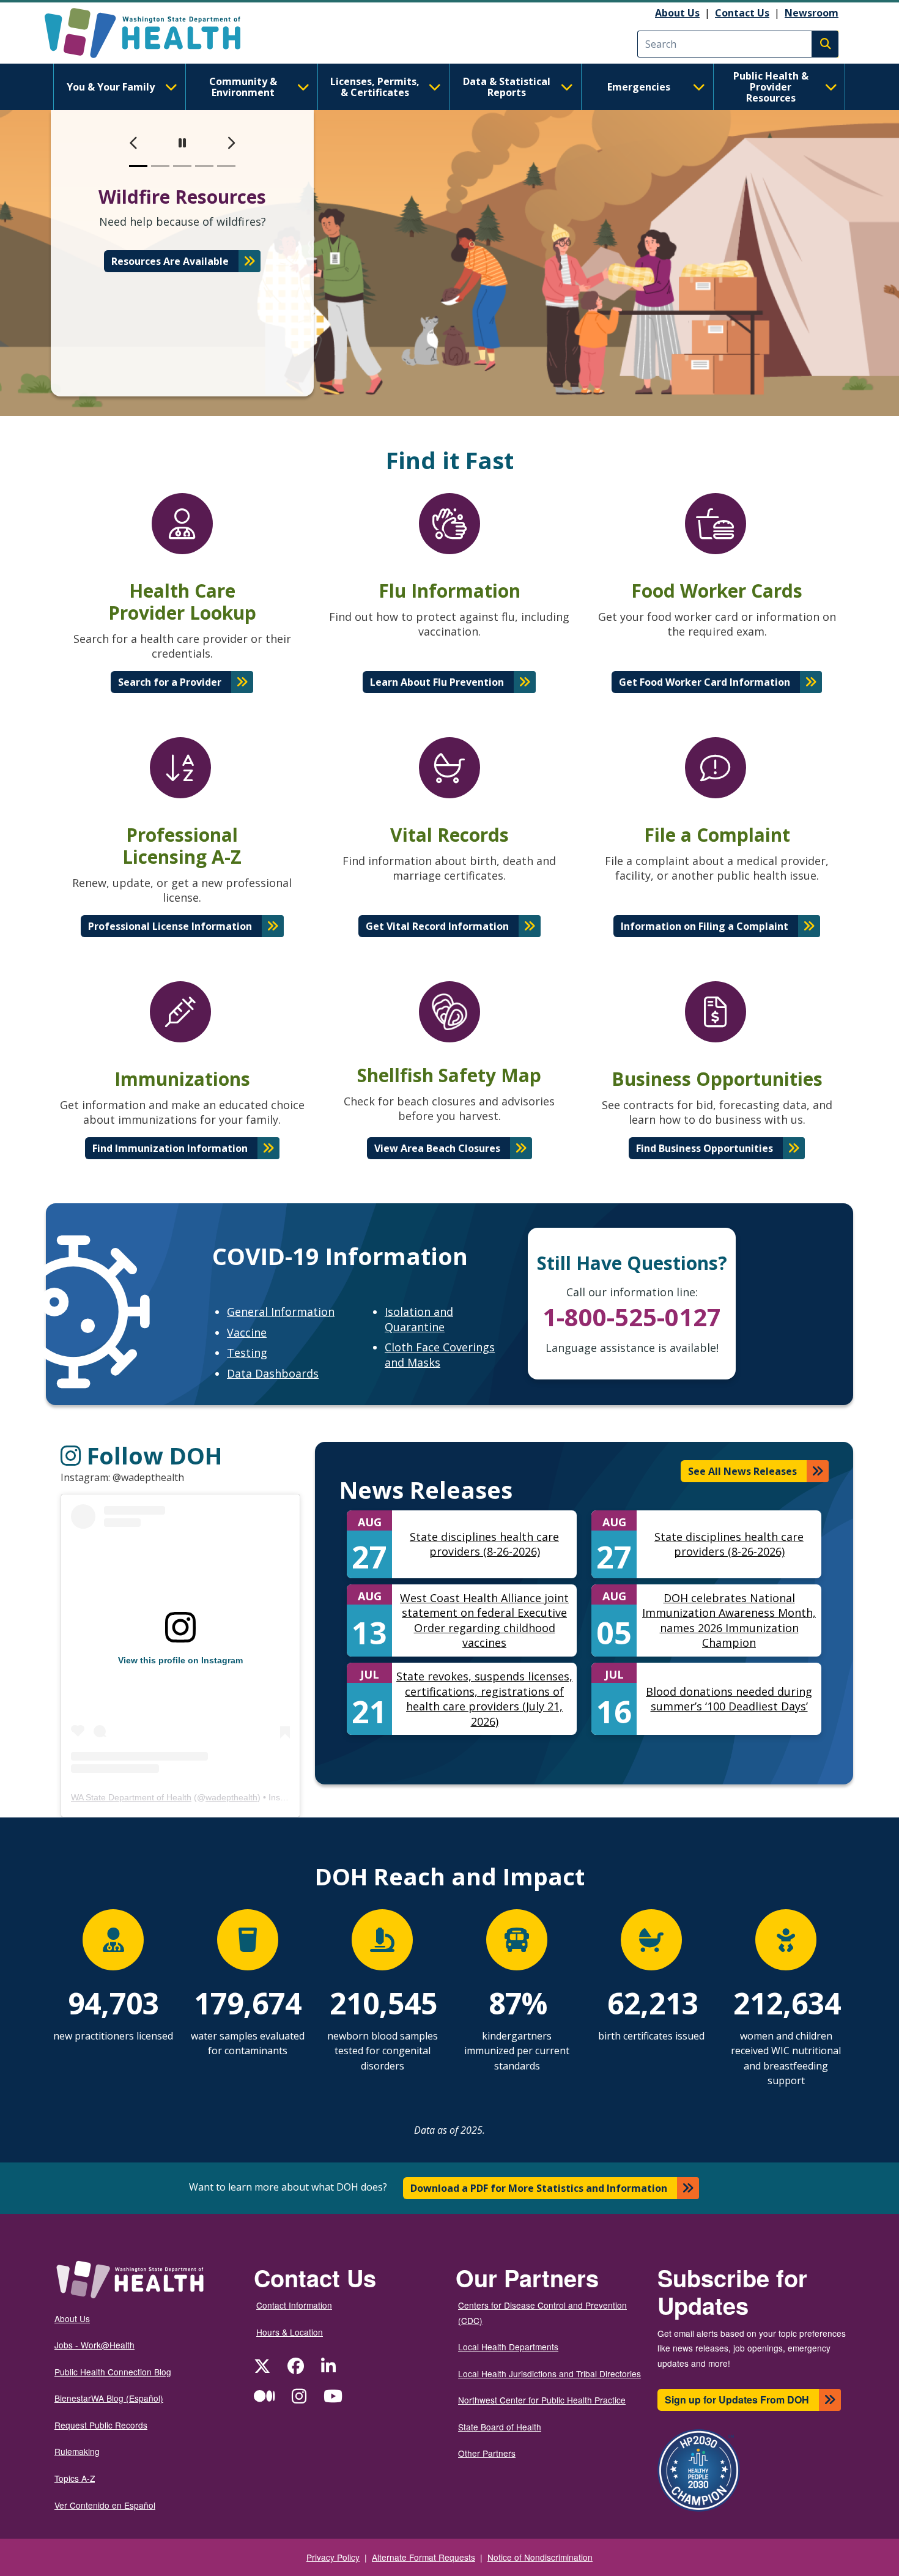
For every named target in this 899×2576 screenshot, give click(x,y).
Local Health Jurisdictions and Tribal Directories (549, 2374)
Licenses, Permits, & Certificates (375, 87)
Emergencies (639, 87)
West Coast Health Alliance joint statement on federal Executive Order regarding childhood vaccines (484, 1620)
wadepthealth (231, 1797)
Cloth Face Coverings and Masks (440, 1355)
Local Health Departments (508, 2347)
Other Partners (487, 2453)
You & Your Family (111, 87)
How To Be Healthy (170, 276)
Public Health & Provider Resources (771, 87)
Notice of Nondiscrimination (540, 2557)
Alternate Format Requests (424, 2557)
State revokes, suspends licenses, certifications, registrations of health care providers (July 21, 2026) (484, 1699)
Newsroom (812, 13)
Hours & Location (290, 2332)
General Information (281, 1312)
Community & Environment (243, 87)
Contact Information (294, 2305)
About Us (677, 13)
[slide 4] (204, 166)
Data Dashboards (273, 1373)
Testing (247, 1353)
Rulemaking (77, 2451)
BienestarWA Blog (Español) (109, 2398)
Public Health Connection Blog (113, 2372)
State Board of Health (500, 2427)
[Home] (153, 33)
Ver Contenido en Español (105, 2505)
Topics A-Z (75, 2478)
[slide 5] (226, 166)
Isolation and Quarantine (419, 1319)
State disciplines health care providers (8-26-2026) (484, 1544)
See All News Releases (742, 1471)
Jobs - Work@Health (94, 2345)
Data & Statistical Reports (507, 87)
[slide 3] (182, 166)
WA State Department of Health (131, 1797)
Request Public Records (101, 2425)
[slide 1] (138, 166)
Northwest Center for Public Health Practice (542, 2400)
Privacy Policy (333, 2557)
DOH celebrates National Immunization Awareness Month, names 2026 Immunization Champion (729, 1620)
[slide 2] (160, 166)
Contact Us (742, 13)
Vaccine (247, 1332)
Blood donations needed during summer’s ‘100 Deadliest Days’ (729, 1699)
